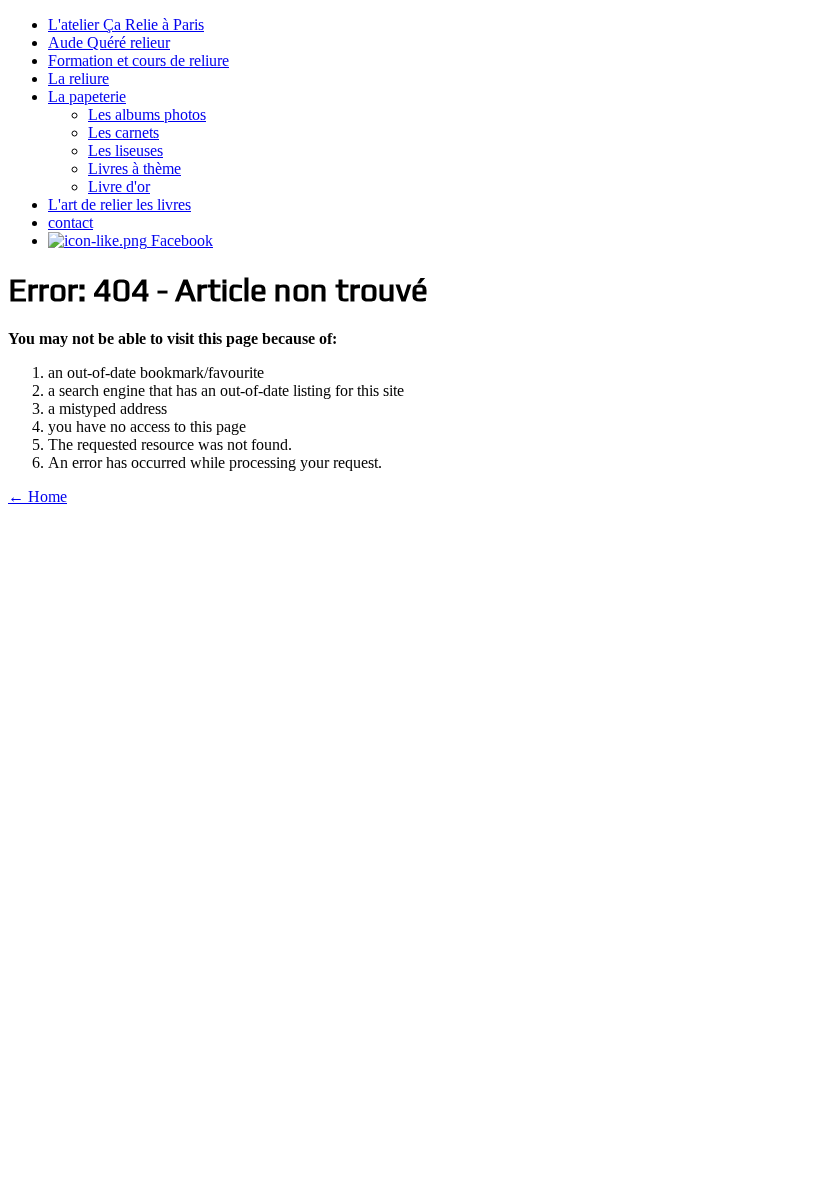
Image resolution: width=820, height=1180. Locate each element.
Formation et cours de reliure (138, 60)
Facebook (180, 240)
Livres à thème (134, 168)
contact (70, 222)
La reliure (78, 78)
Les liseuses (125, 150)
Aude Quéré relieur (109, 42)
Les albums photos (147, 114)
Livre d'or (119, 186)
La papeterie (87, 96)
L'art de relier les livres (119, 204)
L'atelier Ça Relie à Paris (126, 24)
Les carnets (123, 132)
